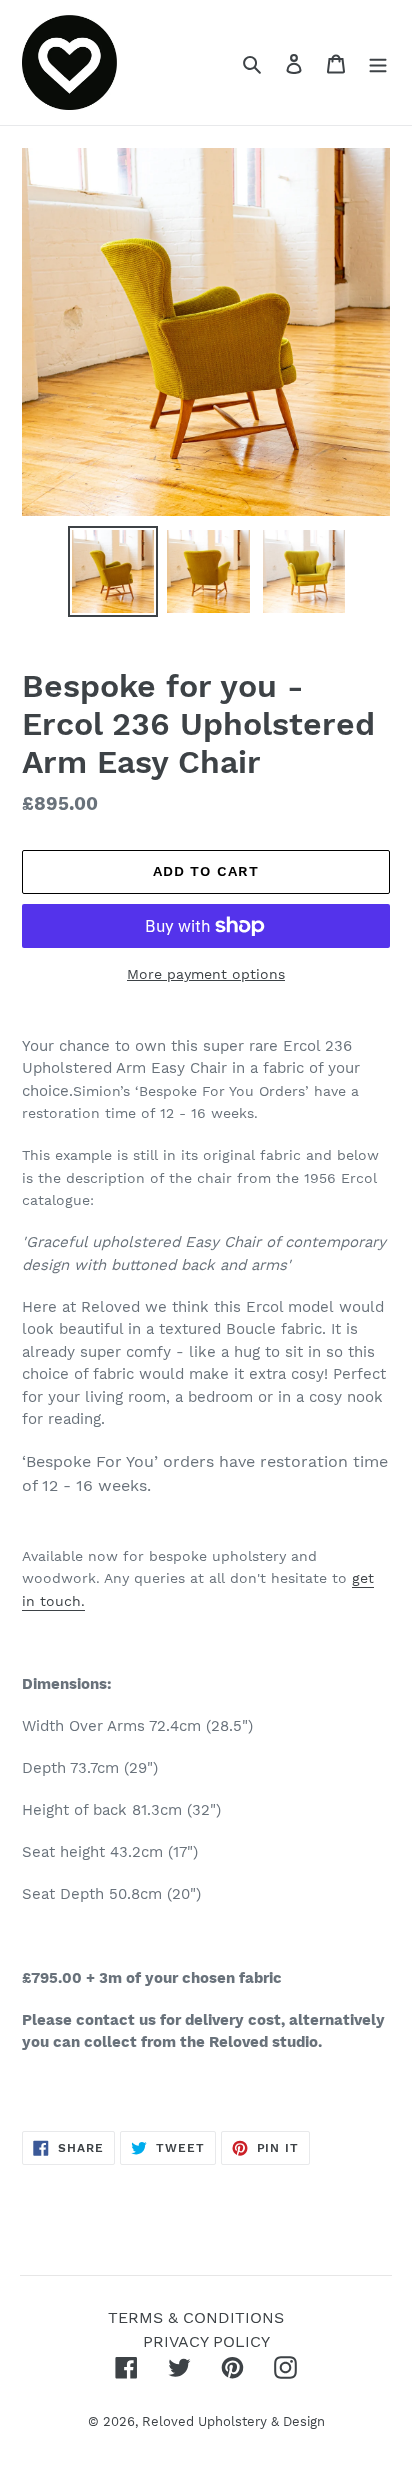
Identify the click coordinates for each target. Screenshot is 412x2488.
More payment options (206, 974)
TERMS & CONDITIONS (196, 2317)
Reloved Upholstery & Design (233, 2421)
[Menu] (378, 63)
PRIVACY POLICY (206, 2341)
